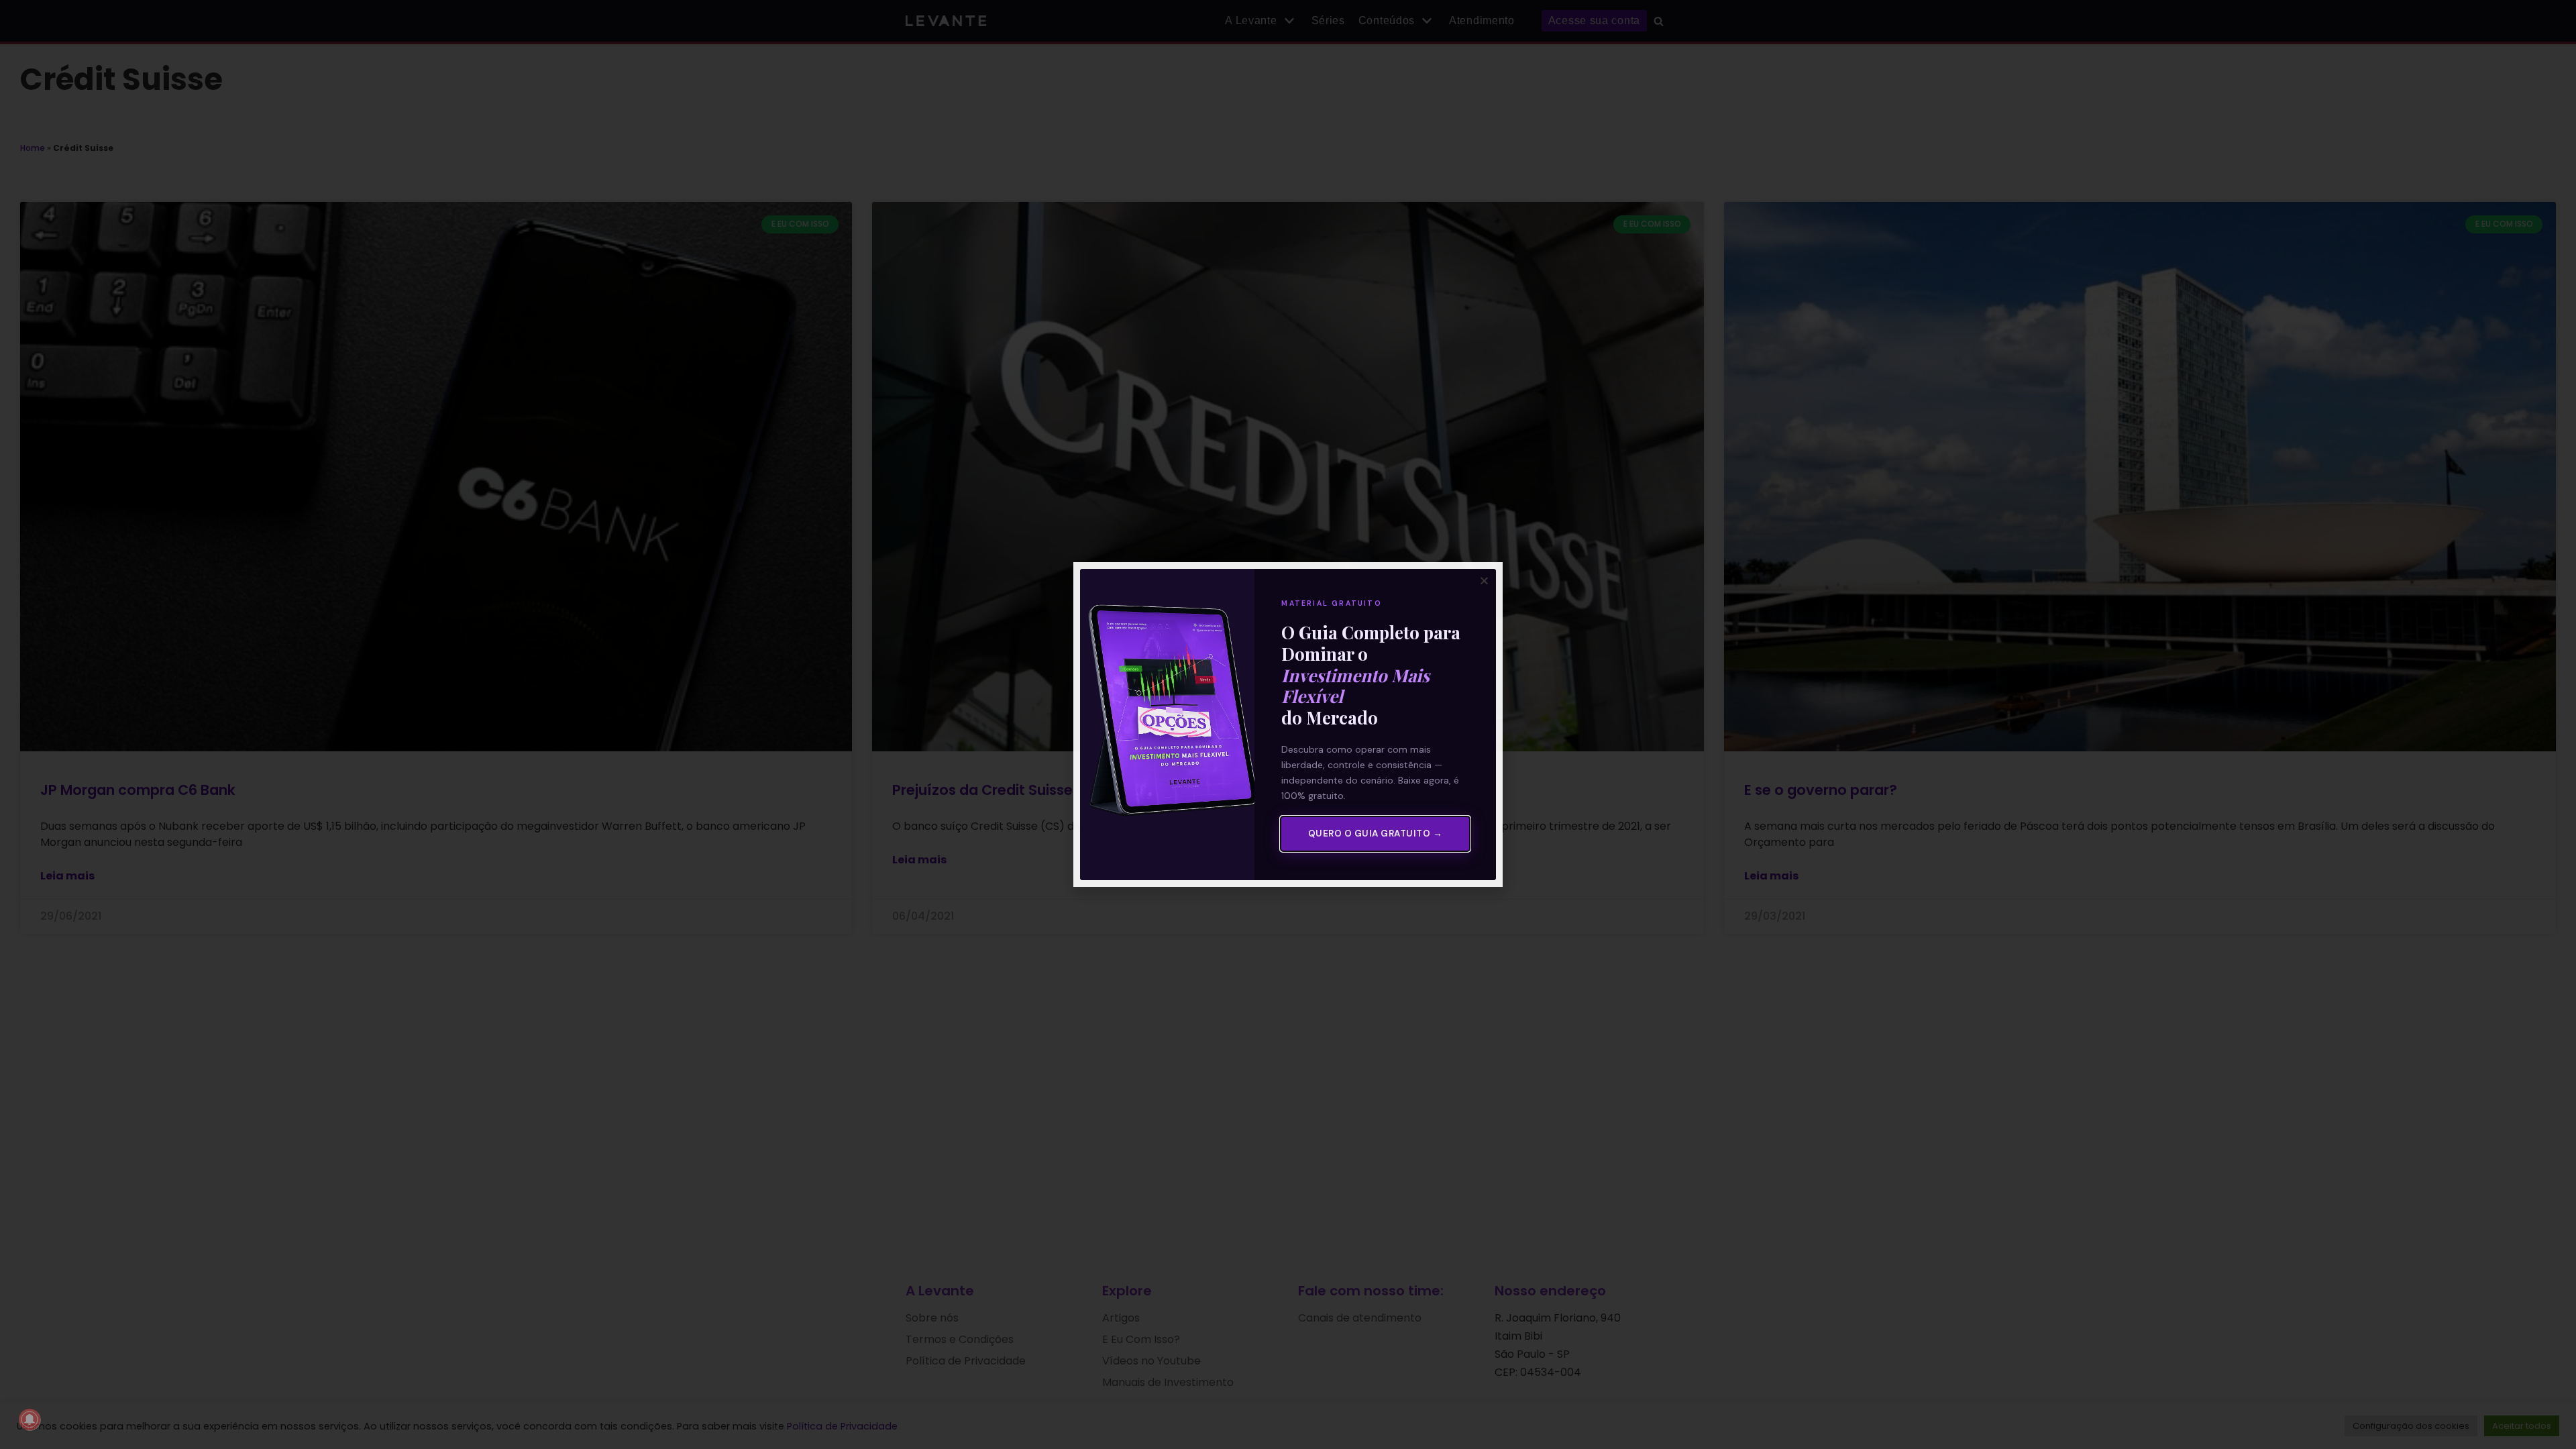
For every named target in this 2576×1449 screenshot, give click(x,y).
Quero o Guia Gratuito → (1376, 834)
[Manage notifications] (30, 1419)
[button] (1484, 581)
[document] (1288, 724)
